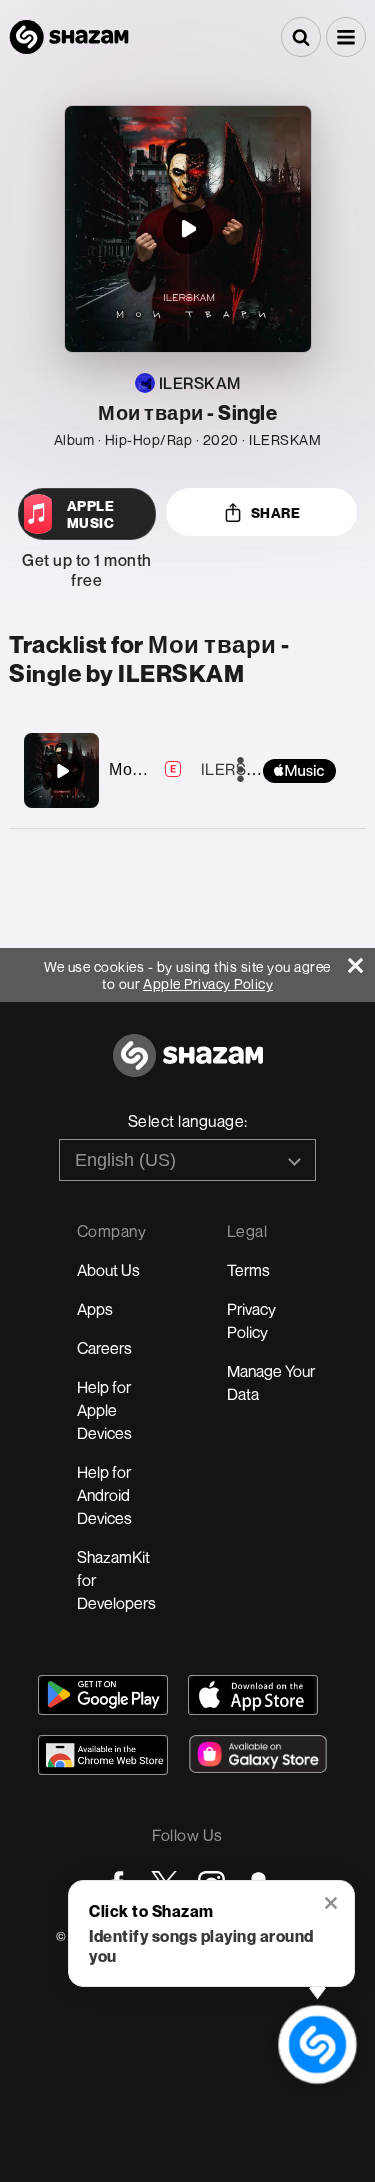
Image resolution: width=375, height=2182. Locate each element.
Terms (248, 1270)
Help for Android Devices (104, 1495)
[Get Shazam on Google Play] (103, 1695)
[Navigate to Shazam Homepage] (69, 37)
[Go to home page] (188, 1066)
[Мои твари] (62, 771)
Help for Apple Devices (104, 1410)
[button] (346, 37)
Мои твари (150, 769)
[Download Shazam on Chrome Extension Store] (103, 1755)
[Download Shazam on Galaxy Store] (258, 1754)
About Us (108, 1270)
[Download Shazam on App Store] (253, 1695)
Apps (95, 1309)
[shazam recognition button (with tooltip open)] (317, 2044)
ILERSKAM (241, 769)
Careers (104, 1348)
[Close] (361, 960)
